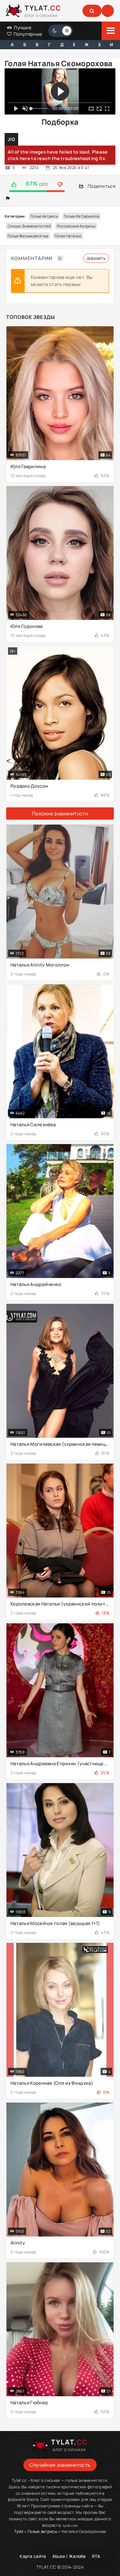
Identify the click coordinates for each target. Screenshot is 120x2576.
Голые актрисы (44, 216)
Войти (108, 11)
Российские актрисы (76, 226)
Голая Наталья (68, 236)
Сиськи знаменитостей (29, 226)
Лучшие (22, 28)
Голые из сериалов (82, 216)
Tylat (19, 2531)
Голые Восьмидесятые (28, 236)
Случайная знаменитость (60, 2465)
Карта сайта (33, 2556)
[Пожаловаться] (8, 198)
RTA (96, 2556)
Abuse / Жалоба (69, 2556)
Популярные (27, 34)
